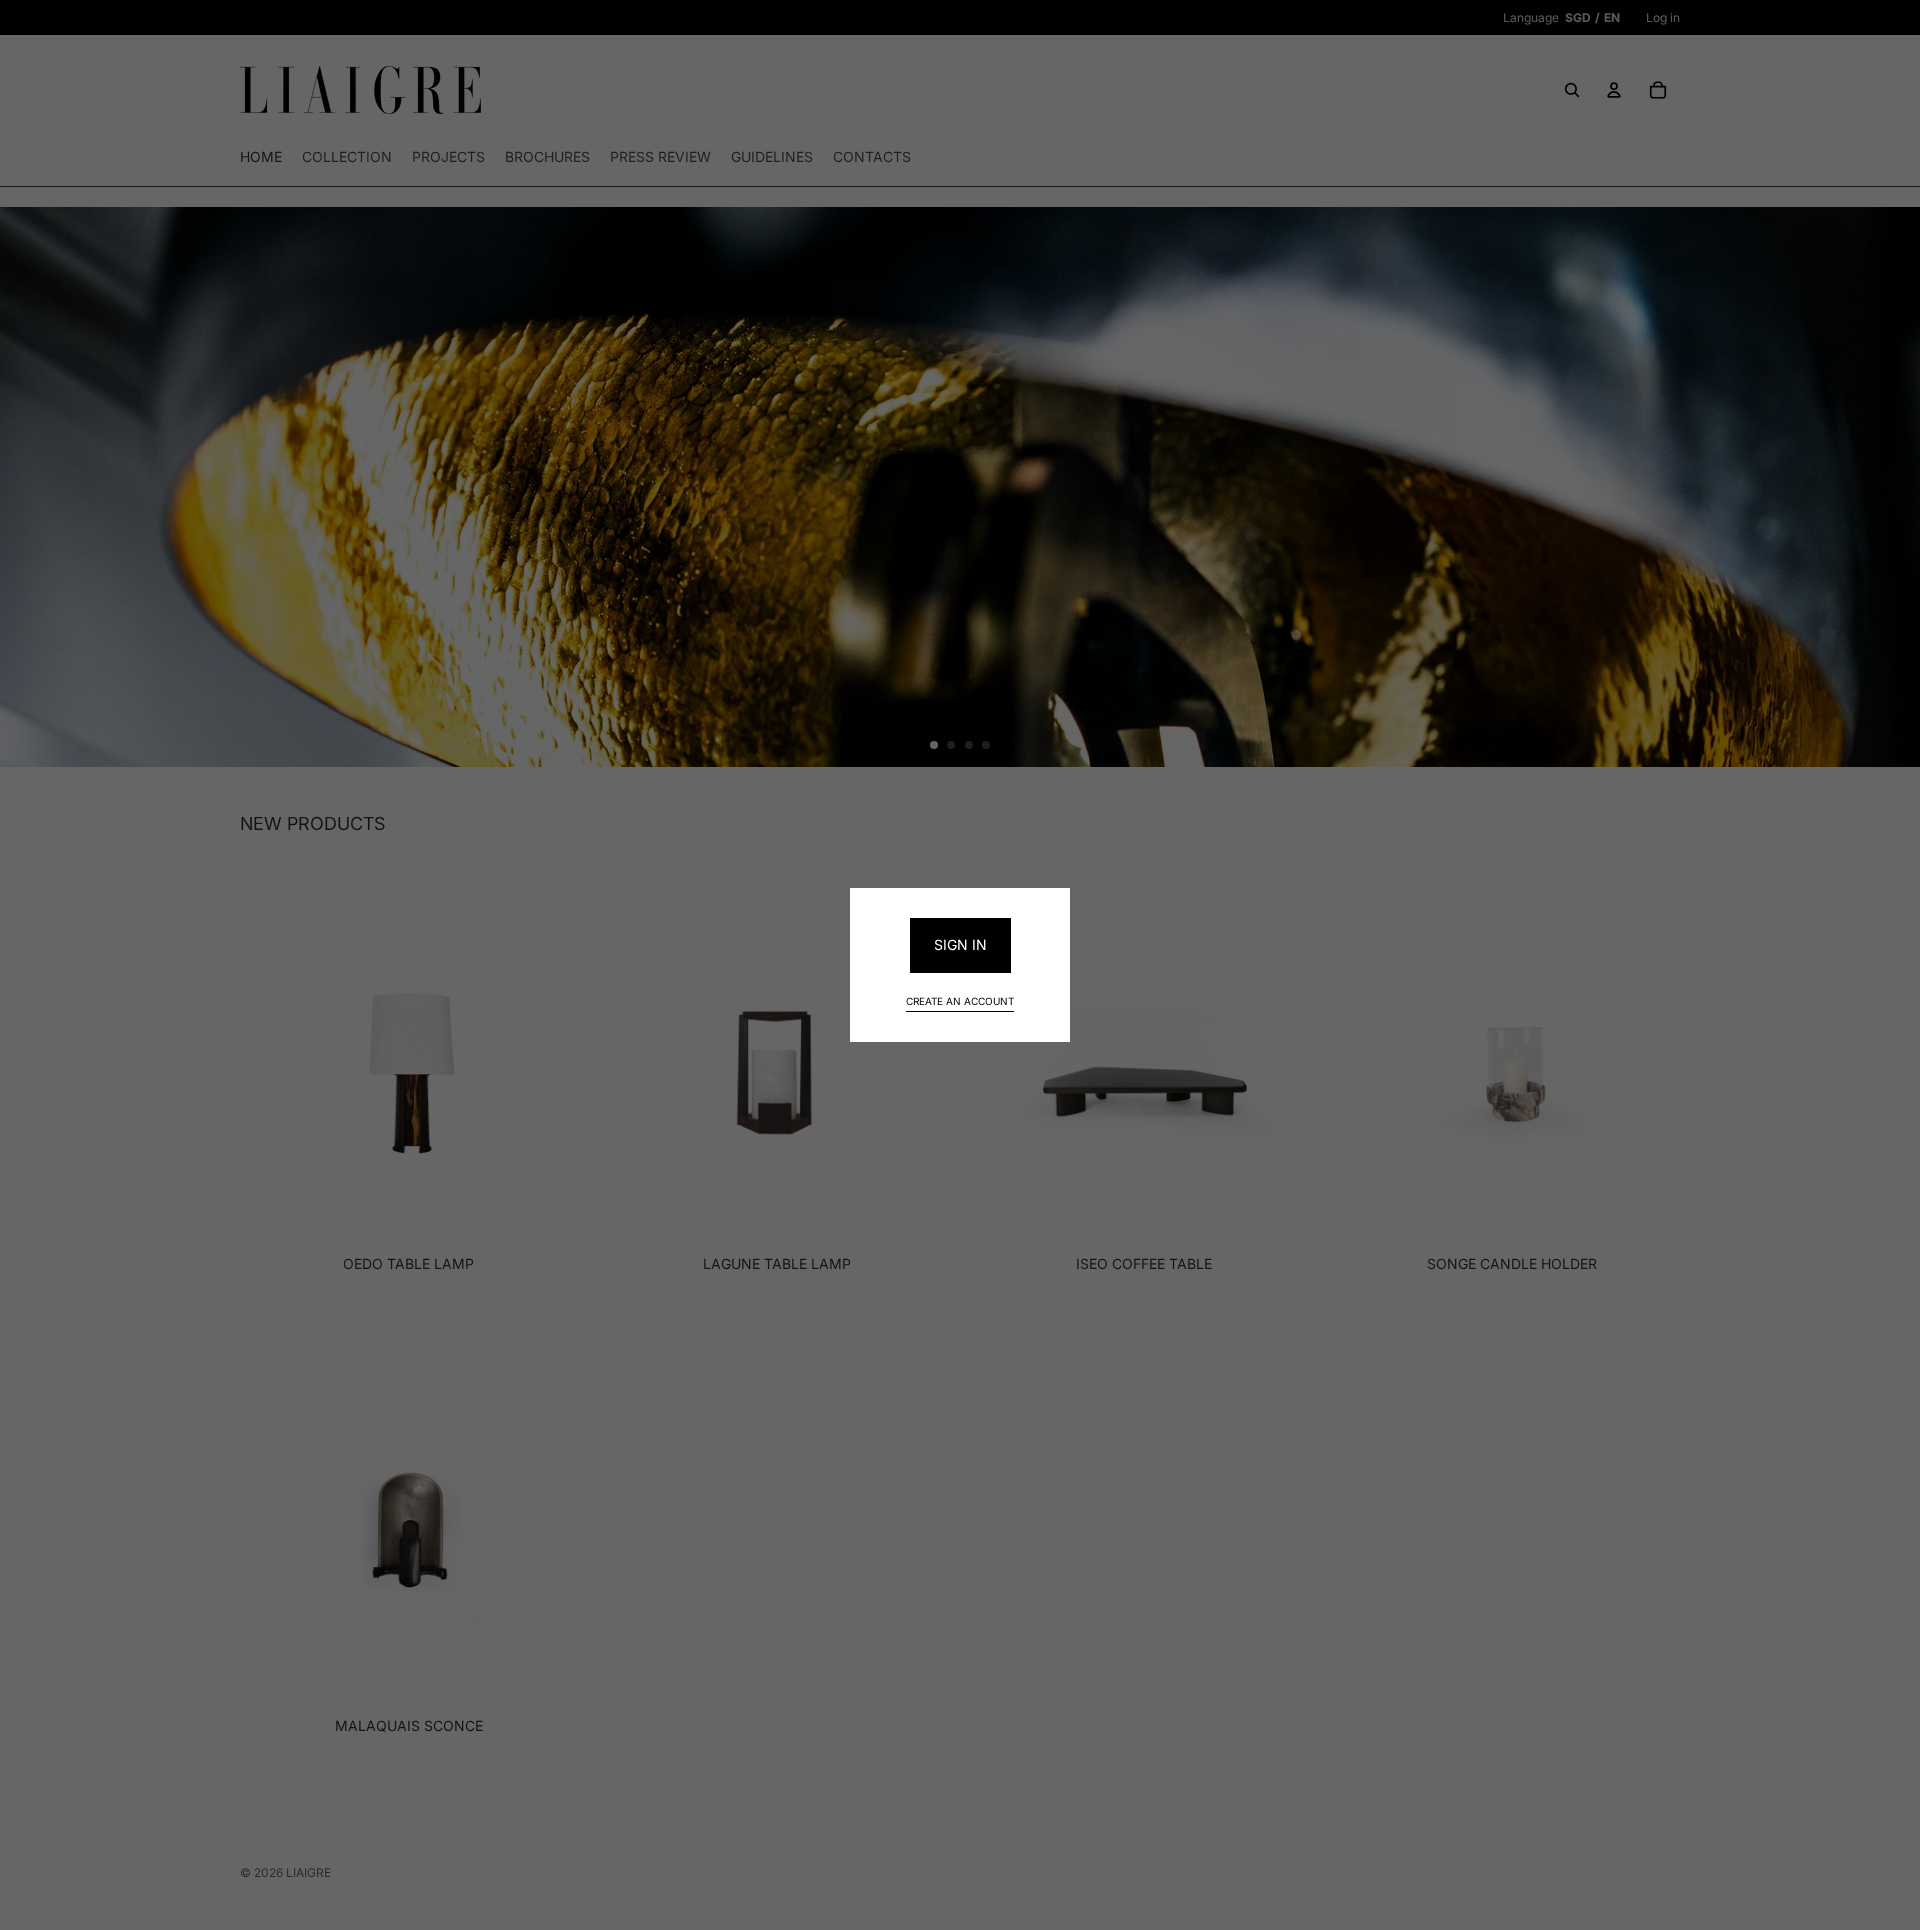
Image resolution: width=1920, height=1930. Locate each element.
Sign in (960, 944)
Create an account (960, 1001)
